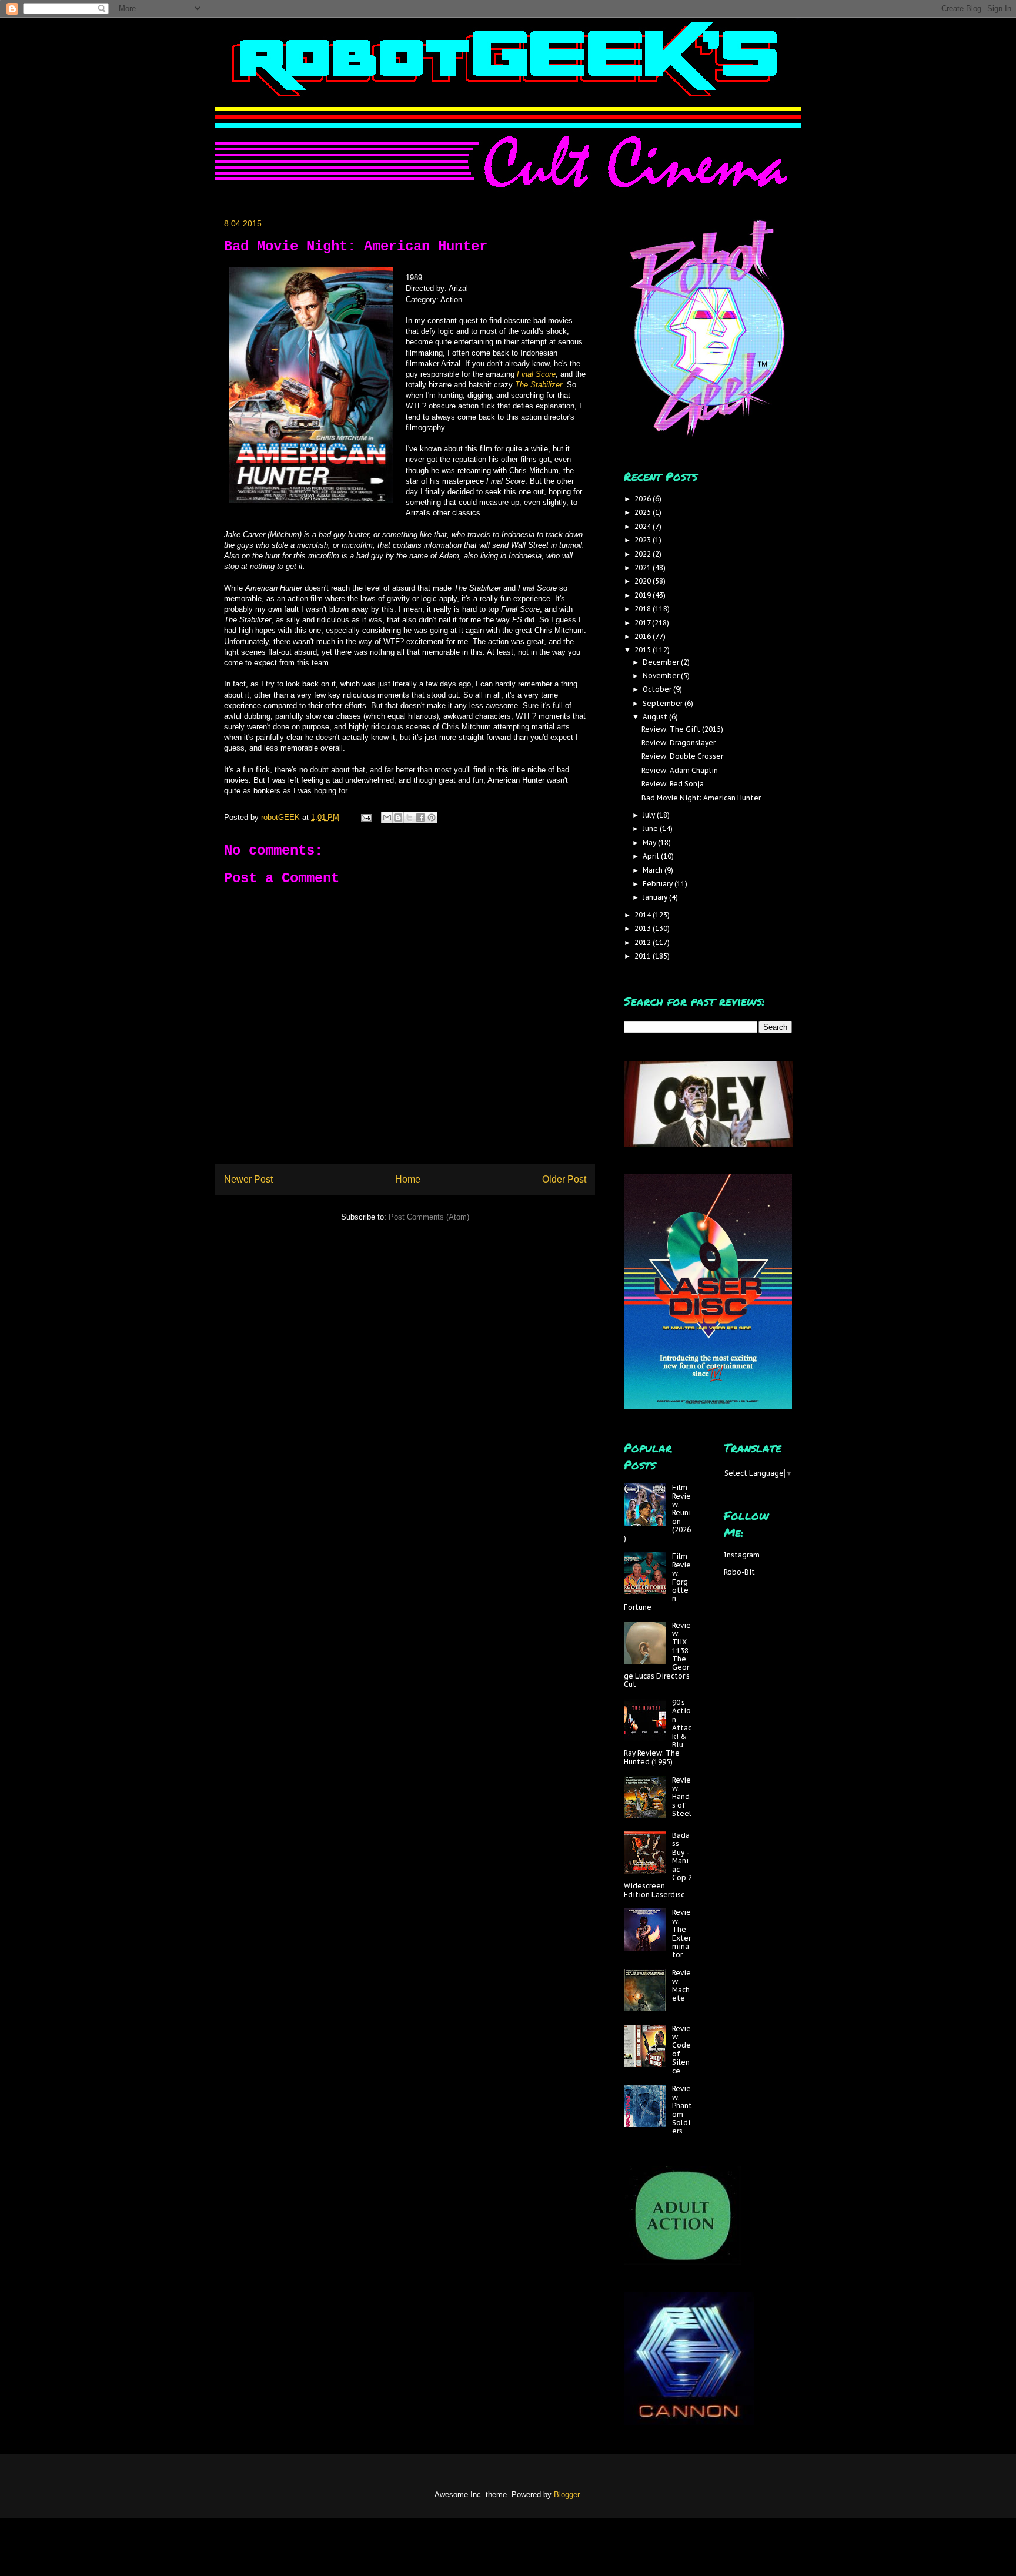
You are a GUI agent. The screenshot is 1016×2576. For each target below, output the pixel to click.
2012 (644, 942)
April (652, 856)
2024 (644, 526)
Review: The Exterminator (681, 1933)
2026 (644, 499)
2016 (644, 636)
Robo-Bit (739, 1572)
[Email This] (387, 818)
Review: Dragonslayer (679, 743)
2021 (644, 567)
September (664, 703)
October (658, 689)
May (650, 843)
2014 (644, 915)
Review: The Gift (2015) (682, 729)
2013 (644, 928)
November (662, 676)
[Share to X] (409, 818)
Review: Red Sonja (673, 784)
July (650, 815)
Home (408, 1179)
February (659, 884)
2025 (644, 512)
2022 (644, 554)
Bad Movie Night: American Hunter (701, 798)
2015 (644, 650)
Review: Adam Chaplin (680, 770)
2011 (644, 956)
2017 (643, 623)
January (656, 897)
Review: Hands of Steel (682, 1797)
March (654, 870)
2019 (644, 595)
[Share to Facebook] (420, 818)
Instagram (742, 1555)
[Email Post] (365, 817)
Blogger (567, 2495)
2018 (644, 609)
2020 (644, 581)
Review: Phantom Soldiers (682, 2110)
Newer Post (248, 1179)
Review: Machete (681, 1985)
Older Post (564, 1179)
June (651, 828)
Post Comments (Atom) (429, 1217)
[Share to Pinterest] (432, 818)
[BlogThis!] (398, 818)
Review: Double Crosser (682, 756)
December (662, 662)
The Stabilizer (539, 385)
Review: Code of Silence (681, 2050)
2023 (644, 540)
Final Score (536, 374)
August (656, 717)
